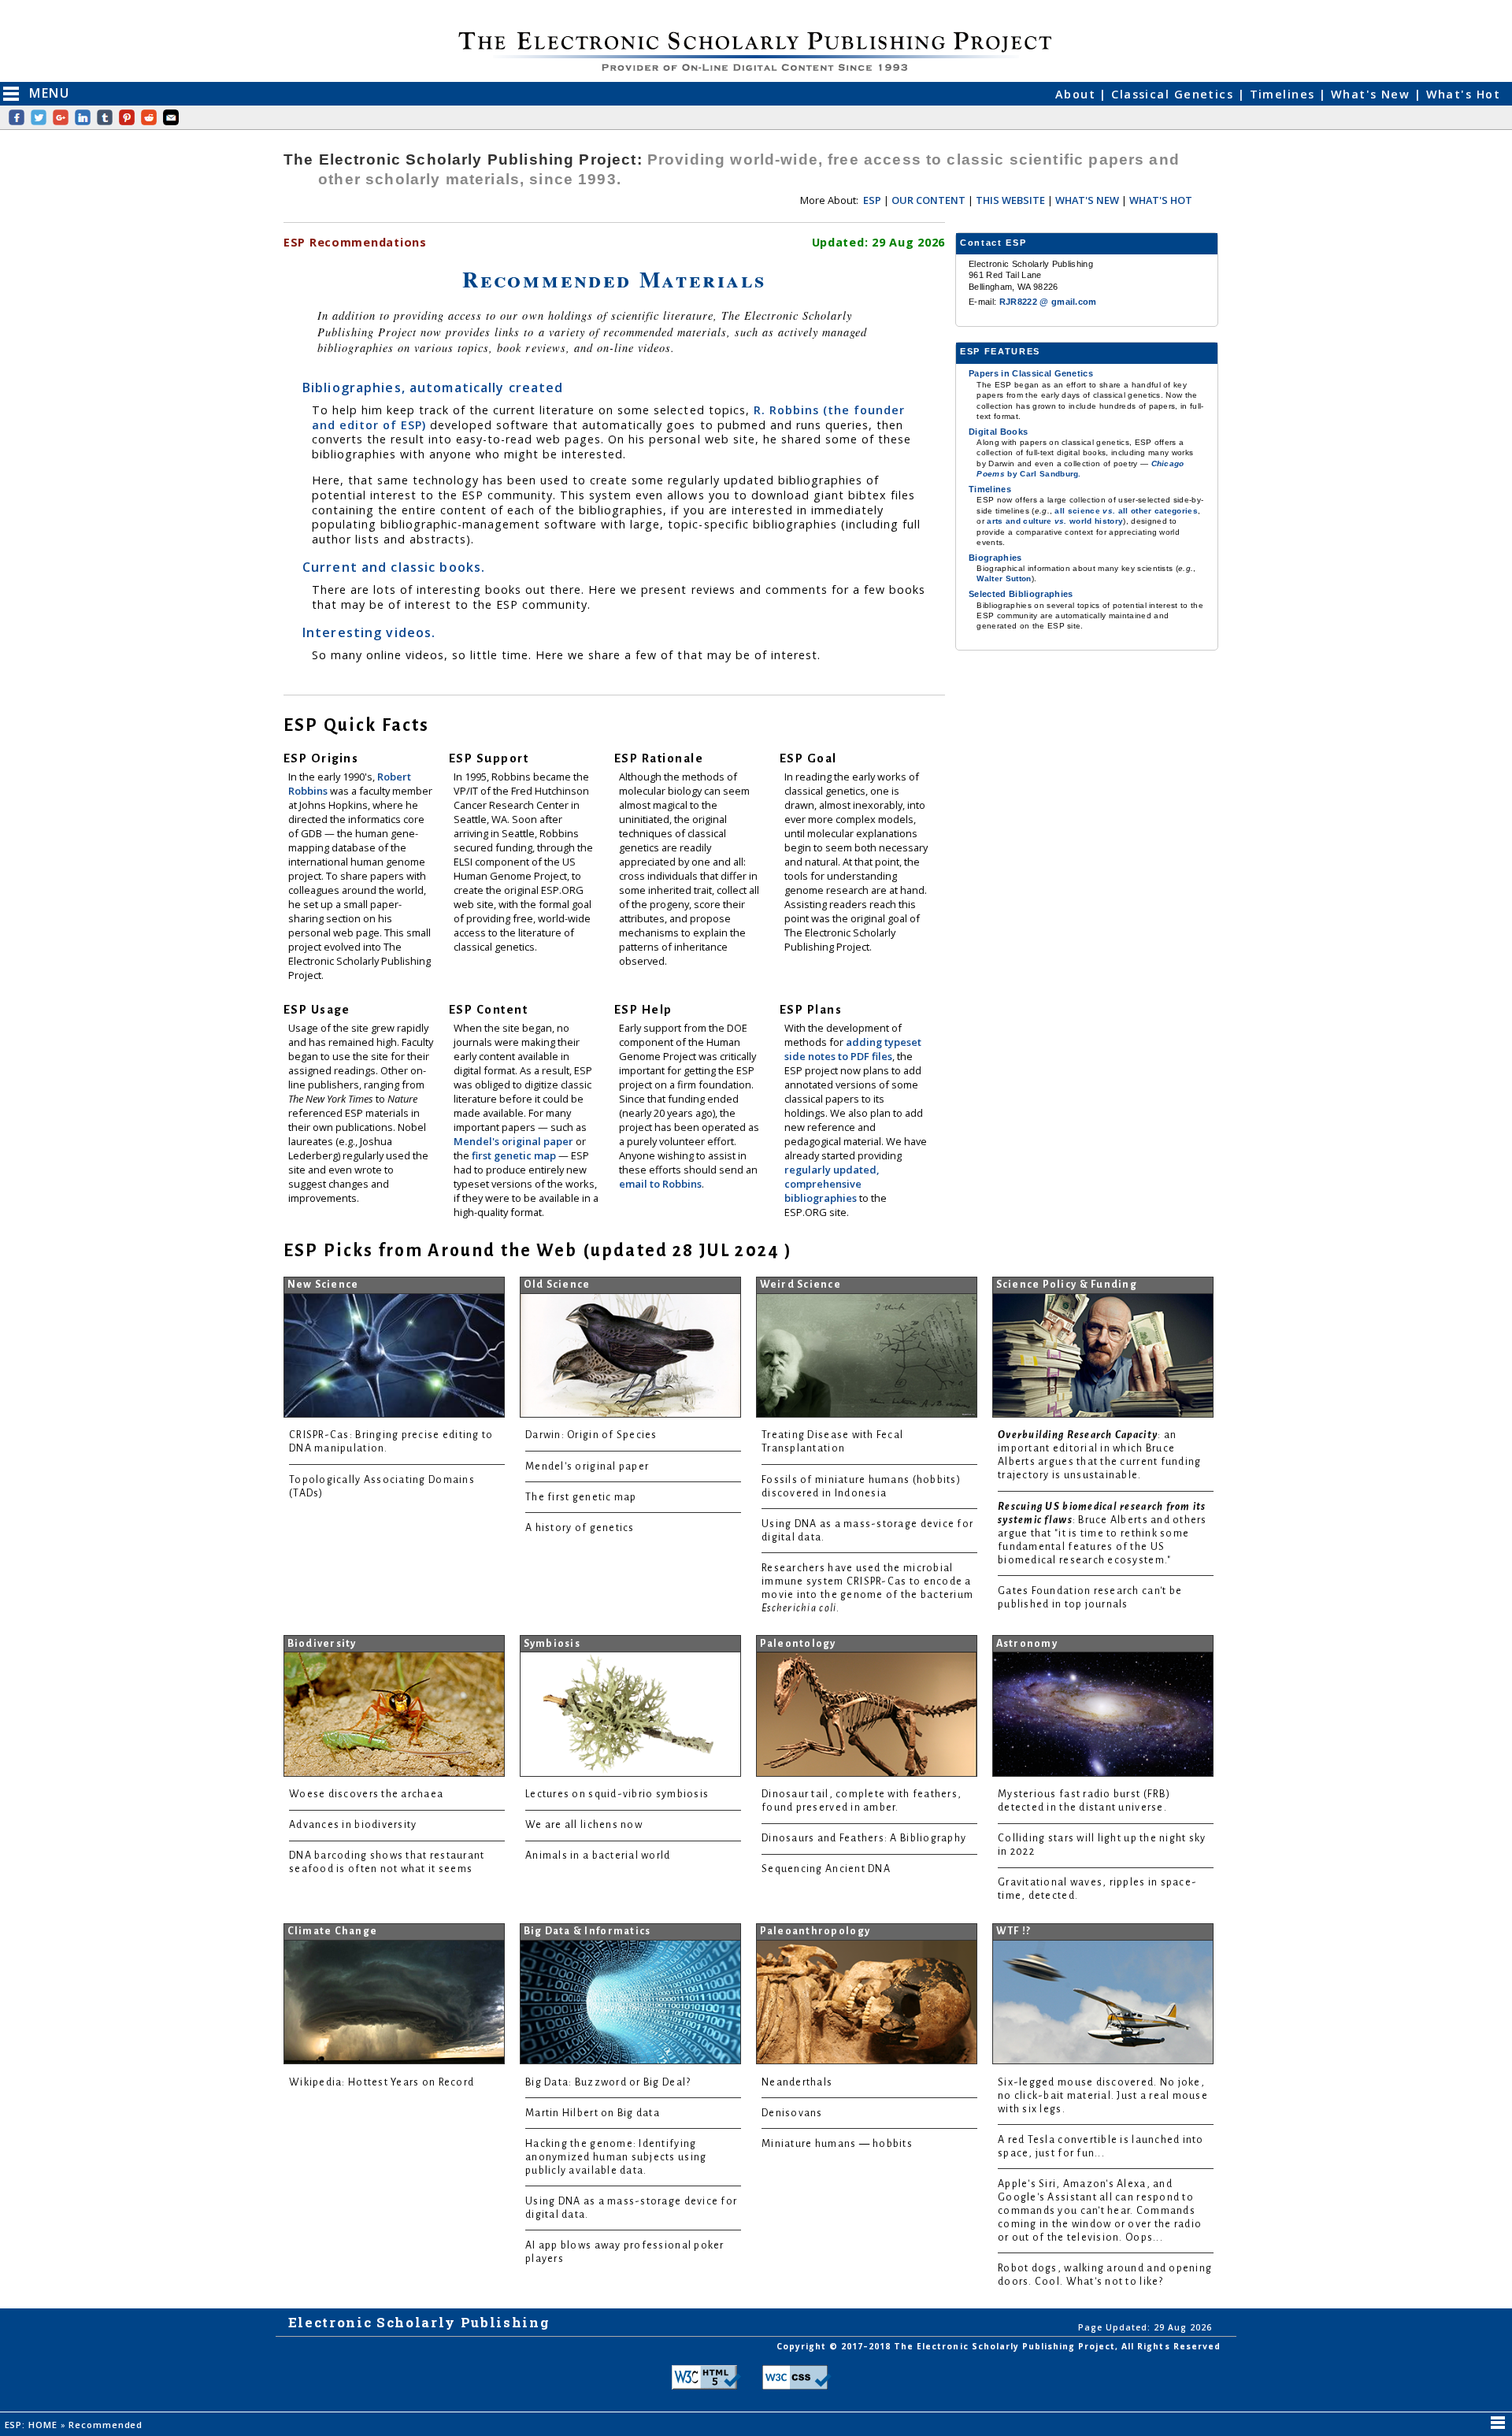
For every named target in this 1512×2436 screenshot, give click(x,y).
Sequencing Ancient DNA (826, 1869)
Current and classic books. (394, 567)
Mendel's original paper (515, 1141)
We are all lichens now (584, 1825)
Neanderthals (797, 2082)
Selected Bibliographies (1021, 594)
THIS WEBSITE (1010, 200)
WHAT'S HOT (1161, 200)
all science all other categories (1126, 511)
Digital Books (998, 432)
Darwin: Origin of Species (591, 1435)
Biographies (995, 558)
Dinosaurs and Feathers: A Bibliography (864, 1838)
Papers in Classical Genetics (1031, 373)
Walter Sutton (1004, 578)
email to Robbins (660, 1184)
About (1078, 94)
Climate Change (333, 1931)
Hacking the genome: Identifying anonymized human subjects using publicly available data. (616, 2157)
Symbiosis (552, 1644)
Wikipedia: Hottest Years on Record (382, 2082)
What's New (1373, 94)
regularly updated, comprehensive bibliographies (832, 1184)
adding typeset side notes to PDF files (853, 1049)
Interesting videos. (369, 632)
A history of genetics (580, 1528)
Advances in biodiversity (353, 1825)
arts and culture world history (1055, 521)
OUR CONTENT (928, 200)
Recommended (106, 2425)
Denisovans (792, 2113)
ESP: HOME (33, 2425)
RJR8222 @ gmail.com (1048, 302)
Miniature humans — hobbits (837, 2144)
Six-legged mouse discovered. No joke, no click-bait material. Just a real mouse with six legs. (1103, 2096)
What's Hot (1463, 94)
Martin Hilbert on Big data (593, 2113)
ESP (872, 200)
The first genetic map (581, 1497)
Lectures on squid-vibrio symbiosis (617, 1794)
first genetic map (515, 1155)
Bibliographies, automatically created (433, 387)
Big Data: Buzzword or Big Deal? (608, 2082)
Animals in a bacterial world (598, 1856)
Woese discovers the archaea (366, 1794)
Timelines (1284, 94)
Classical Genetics (1174, 94)
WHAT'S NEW (1087, 200)
